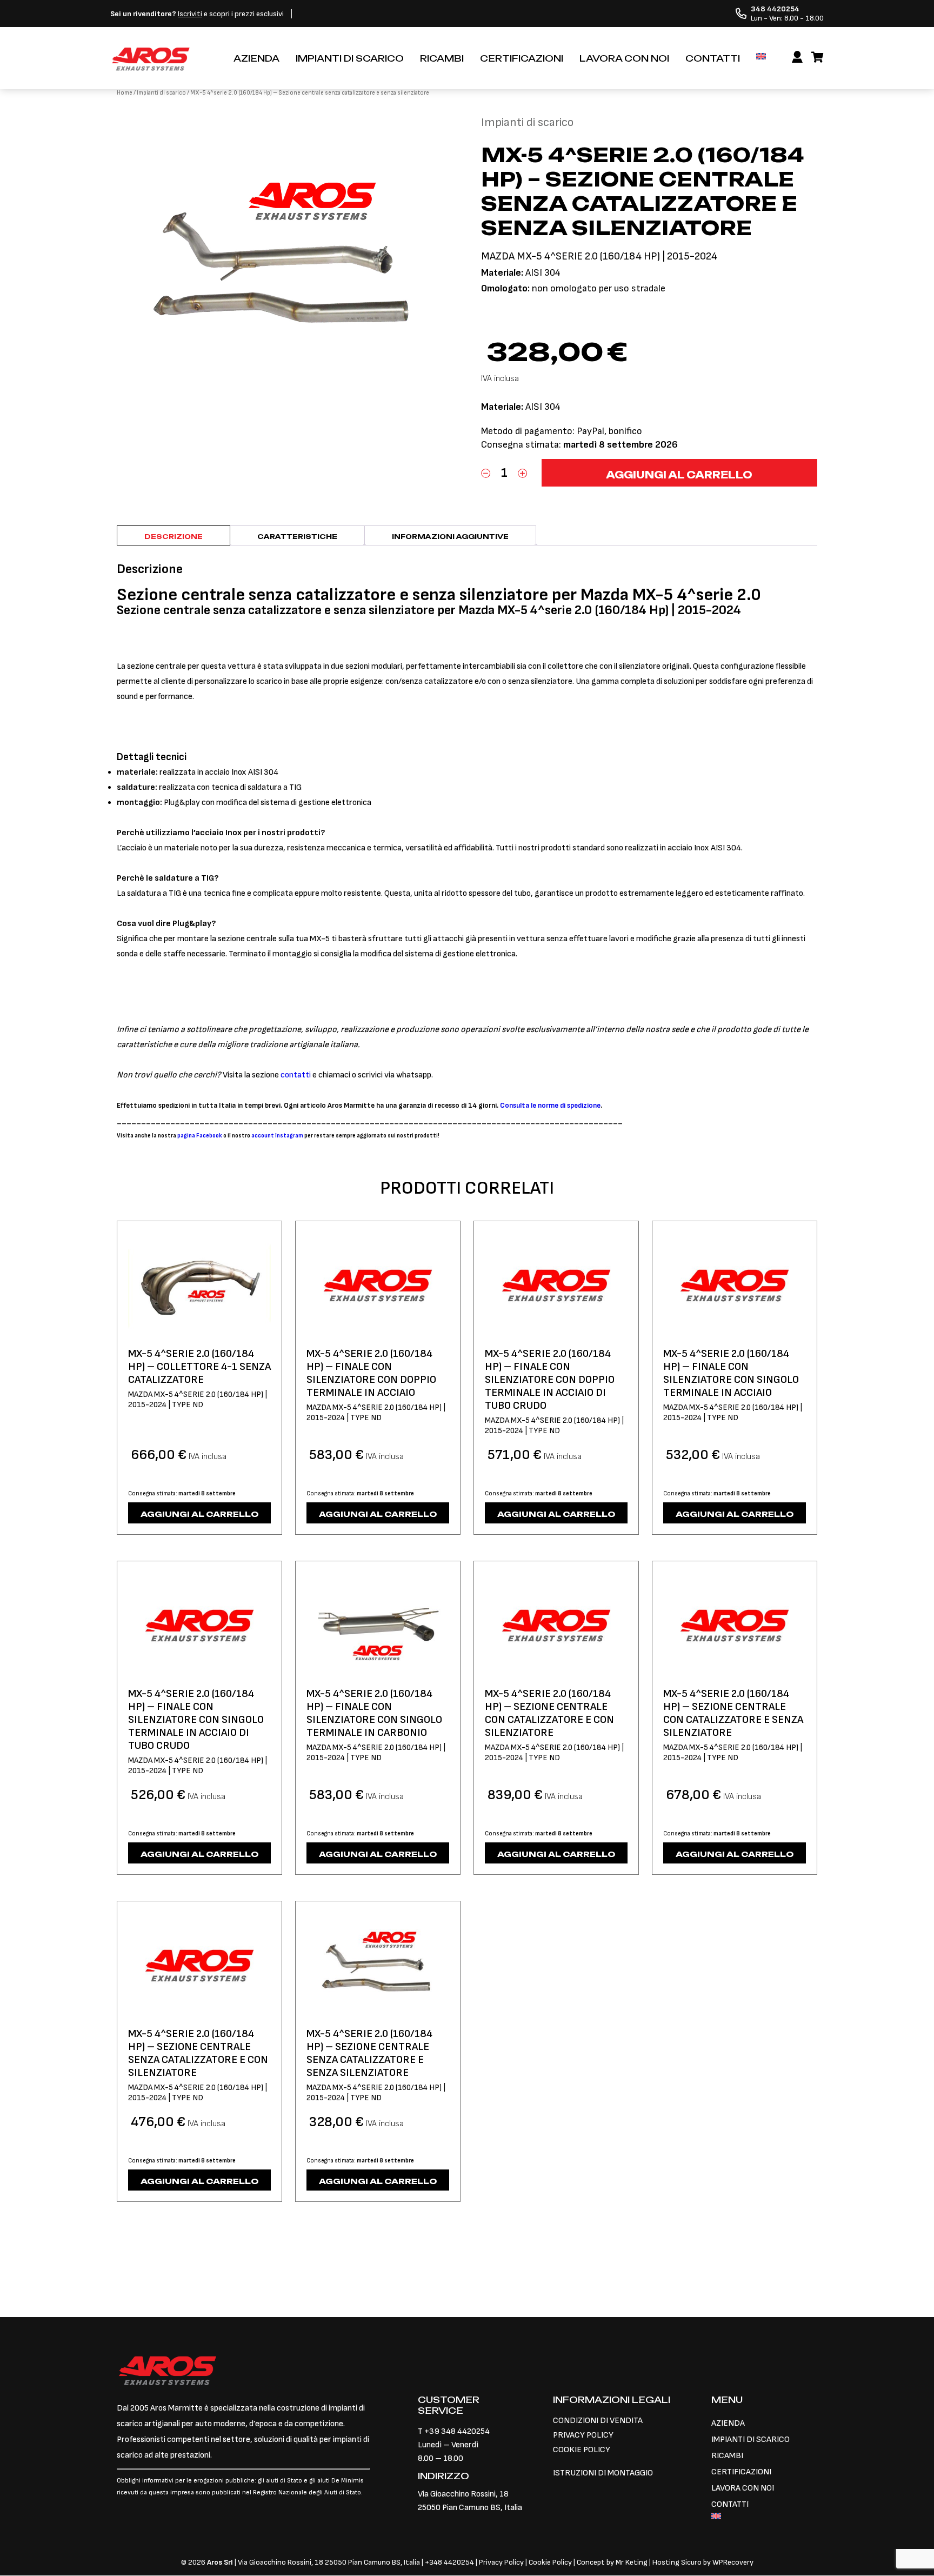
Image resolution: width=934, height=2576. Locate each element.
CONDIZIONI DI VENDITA (598, 2421)
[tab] (174, 535)
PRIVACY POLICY (583, 2435)
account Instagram (277, 1136)
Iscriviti (190, 14)
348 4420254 (452, 2562)
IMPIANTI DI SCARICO (350, 58)
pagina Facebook (200, 1136)
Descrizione (174, 537)
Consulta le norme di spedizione (550, 1106)
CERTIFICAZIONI (522, 58)
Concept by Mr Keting (612, 2562)
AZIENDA (256, 58)
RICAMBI (442, 58)
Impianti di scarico (161, 93)
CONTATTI (713, 58)
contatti (296, 1075)
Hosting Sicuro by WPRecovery (703, 2562)
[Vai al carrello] (818, 58)
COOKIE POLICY (582, 2450)
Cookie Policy (550, 2562)
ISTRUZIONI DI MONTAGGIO (603, 2473)
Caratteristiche (297, 537)
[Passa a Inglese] (761, 56)
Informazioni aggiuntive (450, 537)
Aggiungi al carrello (679, 475)
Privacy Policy (502, 2562)
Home (125, 93)
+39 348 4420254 (457, 2431)
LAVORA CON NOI (624, 58)
